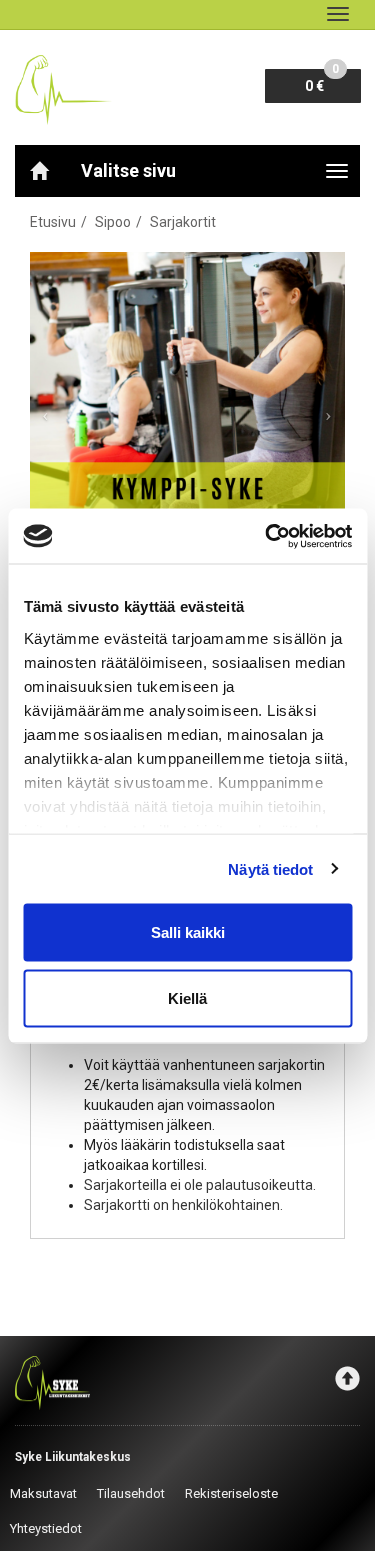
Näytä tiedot (270, 868)
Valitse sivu (128, 170)
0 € (322, 81)
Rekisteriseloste (231, 1493)
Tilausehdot (131, 1493)
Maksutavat (43, 1493)
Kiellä (187, 997)
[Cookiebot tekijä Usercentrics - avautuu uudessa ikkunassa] (267, 536)
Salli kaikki (188, 932)
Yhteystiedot (46, 1528)
